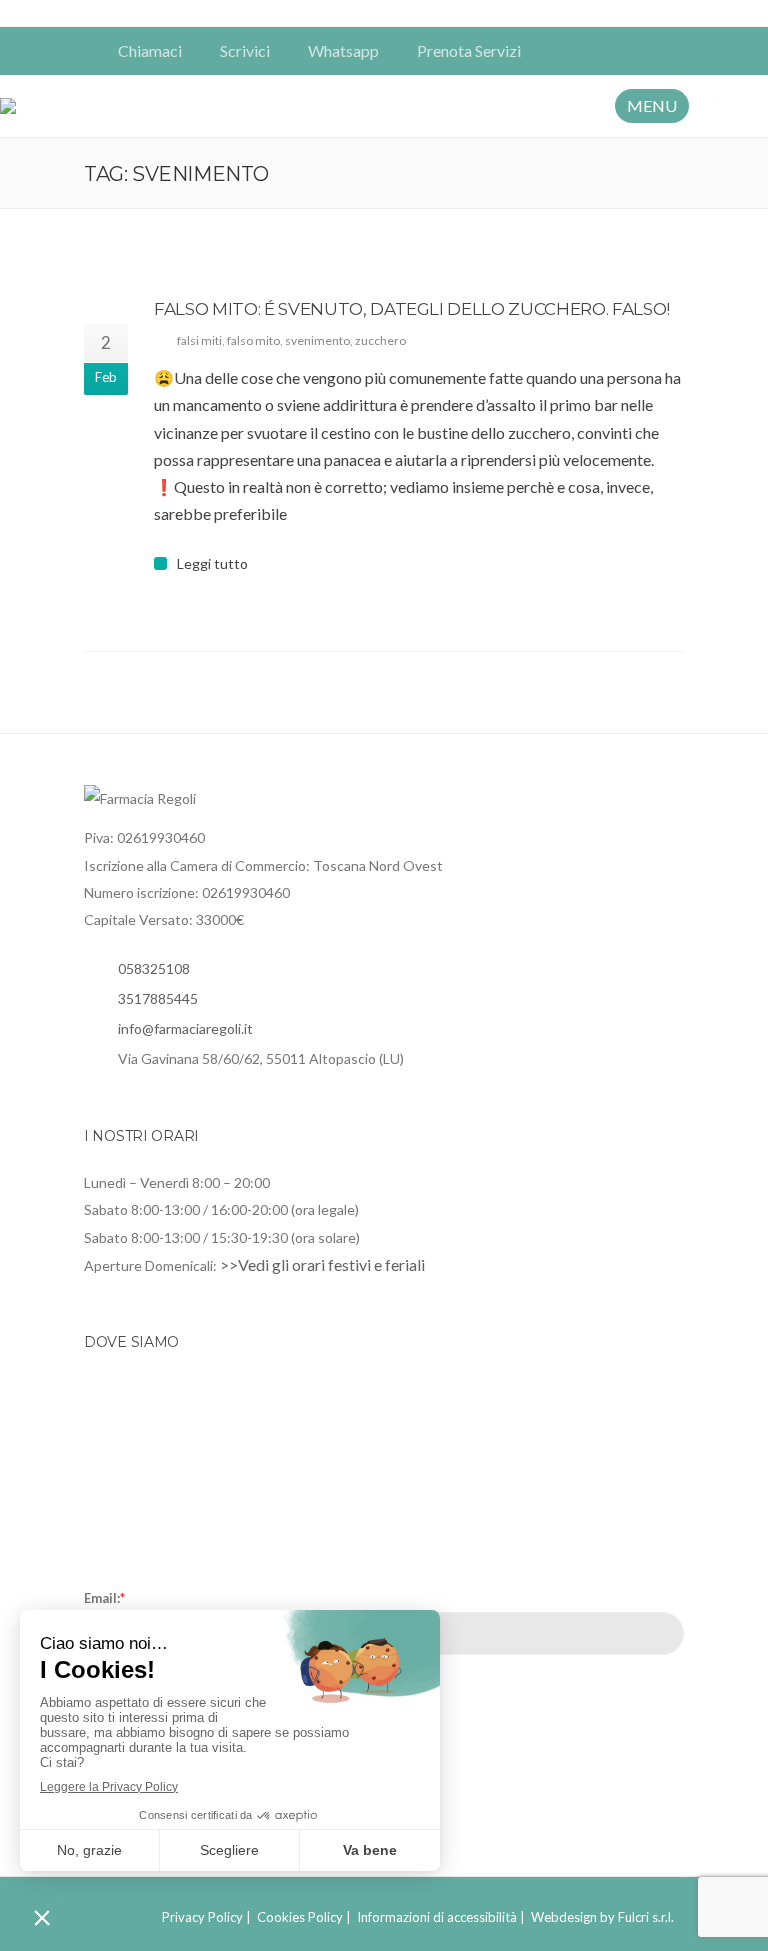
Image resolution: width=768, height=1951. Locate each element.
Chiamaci (150, 50)
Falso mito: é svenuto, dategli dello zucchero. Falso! (412, 309)
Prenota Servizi (469, 50)
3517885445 (158, 998)
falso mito (253, 340)
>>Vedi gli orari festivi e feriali (322, 1264)
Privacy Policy (202, 1917)
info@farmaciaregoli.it (185, 1028)
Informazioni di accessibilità (437, 1917)
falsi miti (199, 340)
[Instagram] (670, 51)
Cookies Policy (300, 1917)
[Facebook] (642, 51)
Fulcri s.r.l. (646, 1917)
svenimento (317, 340)
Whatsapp (343, 50)
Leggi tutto (212, 564)
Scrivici (245, 50)
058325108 (154, 968)
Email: (104, 1598)
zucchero (380, 340)
